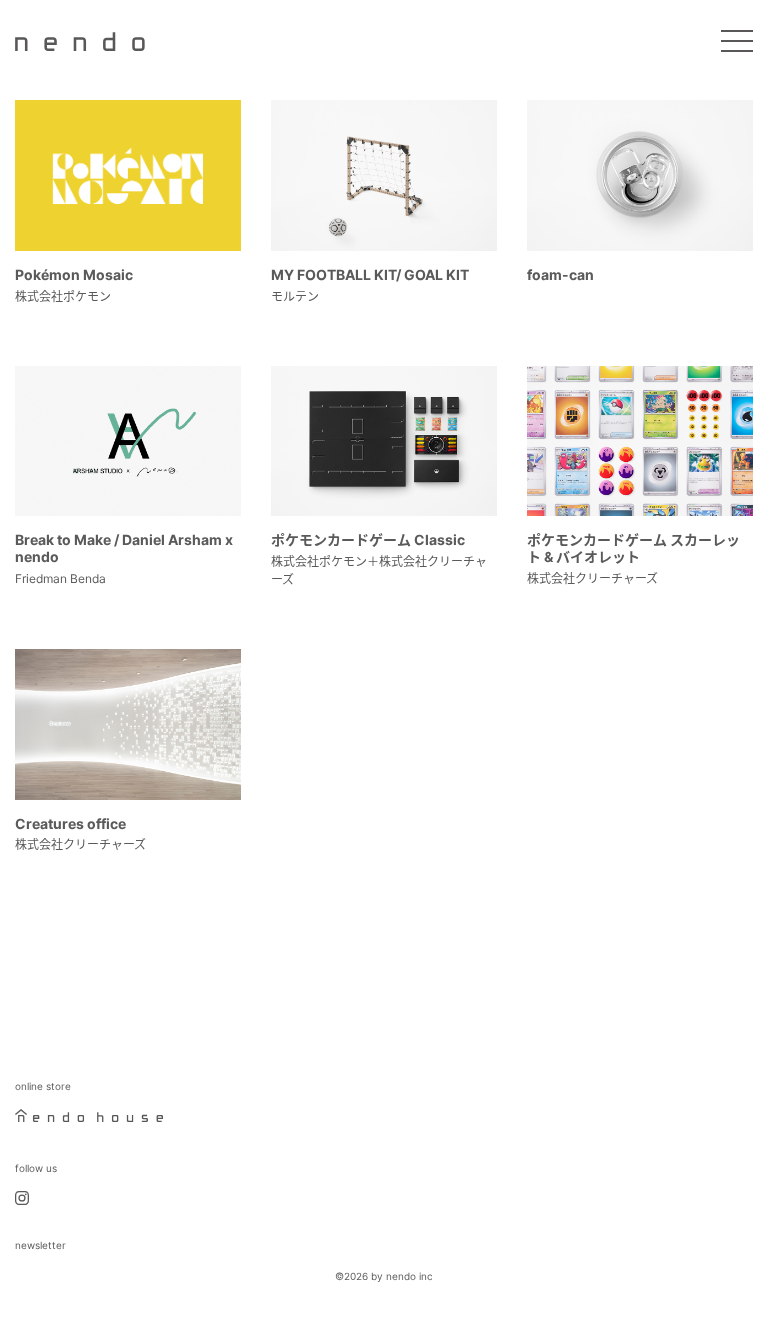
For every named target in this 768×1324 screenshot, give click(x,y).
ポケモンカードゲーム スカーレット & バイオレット (633, 548)
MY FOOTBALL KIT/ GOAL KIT (370, 274)
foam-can (560, 274)
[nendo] (80, 40)
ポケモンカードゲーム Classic (368, 539)
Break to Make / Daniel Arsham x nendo (124, 548)
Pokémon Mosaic (74, 274)
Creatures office (70, 823)
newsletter (40, 1245)
